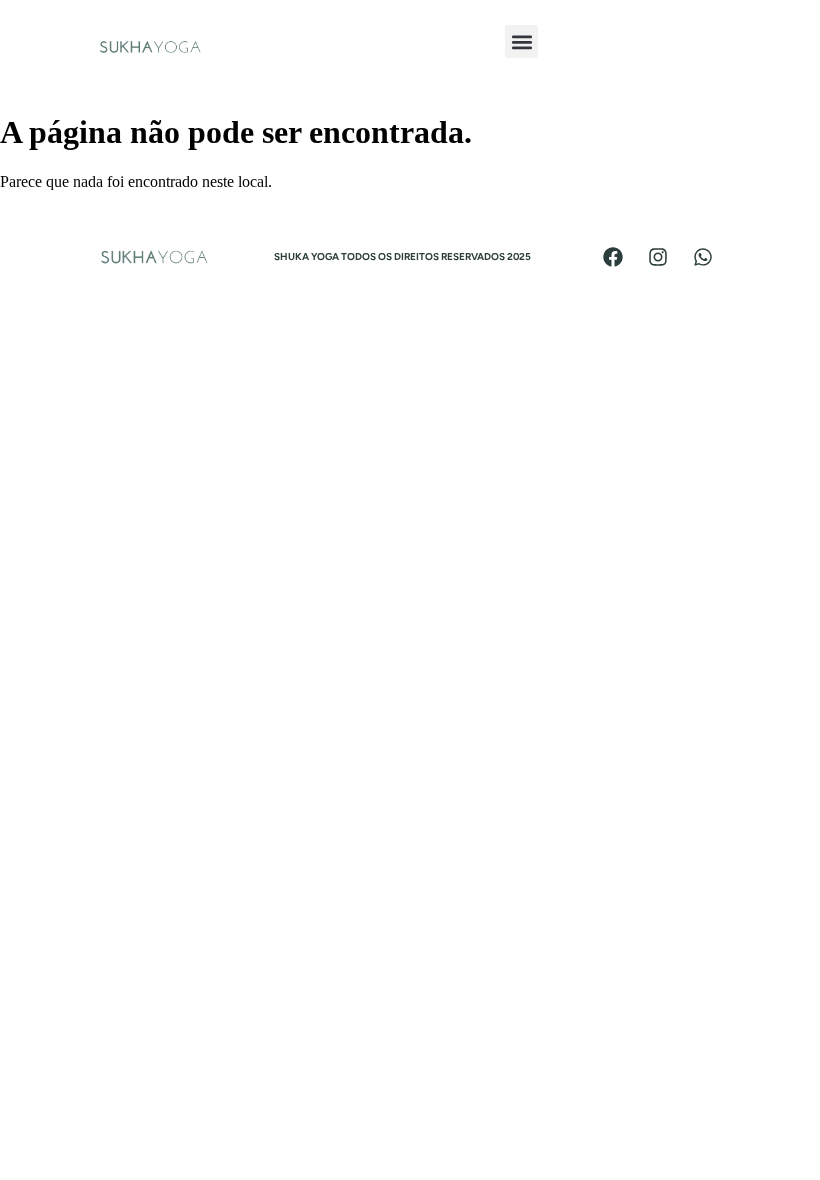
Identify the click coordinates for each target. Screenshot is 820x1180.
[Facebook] (613, 257)
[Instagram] (658, 257)
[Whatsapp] (703, 257)
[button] (521, 41)
